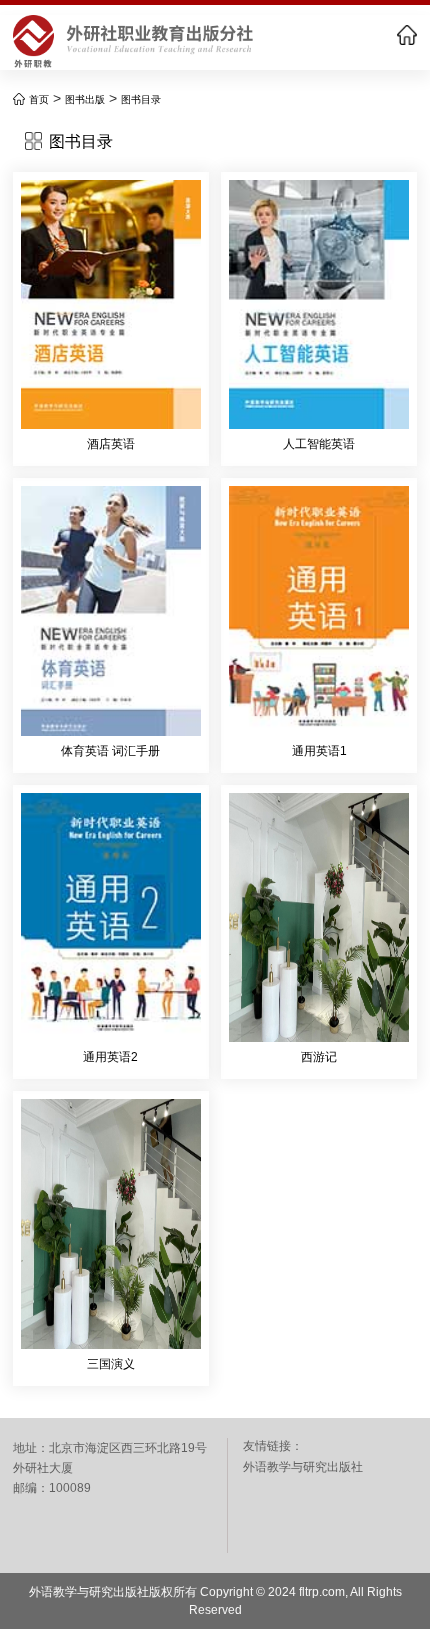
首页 (39, 99)
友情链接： (273, 1446)
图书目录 (141, 99)
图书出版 (85, 99)
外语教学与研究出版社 (303, 1467)
